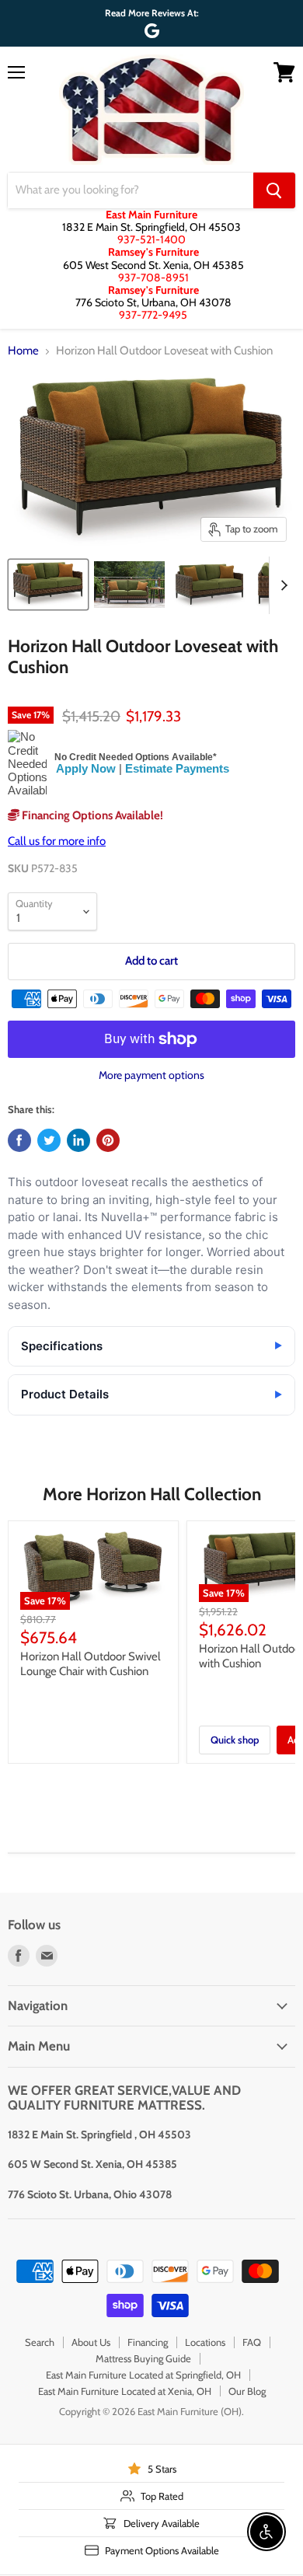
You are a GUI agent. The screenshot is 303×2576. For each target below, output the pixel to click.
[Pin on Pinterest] (108, 1140)
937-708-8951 (153, 277)
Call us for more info (57, 841)
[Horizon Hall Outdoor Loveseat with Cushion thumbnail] (48, 585)
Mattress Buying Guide (143, 2358)
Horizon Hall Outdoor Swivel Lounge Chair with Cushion (91, 1664)
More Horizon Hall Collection (152, 1494)
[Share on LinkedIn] (78, 1140)
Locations (205, 2342)
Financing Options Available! (91, 815)
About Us (91, 2342)
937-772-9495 (153, 315)
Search (40, 2342)
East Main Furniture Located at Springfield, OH (143, 2375)
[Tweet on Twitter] (49, 1140)
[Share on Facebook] (19, 1140)
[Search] (274, 190)
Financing (148, 2342)
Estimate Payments (177, 768)
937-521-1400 (151, 239)
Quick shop (235, 1740)
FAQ (252, 2342)
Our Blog (247, 2391)
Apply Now (86, 768)
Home (23, 351)
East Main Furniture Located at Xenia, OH (125, 2391)
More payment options (151, 1075)
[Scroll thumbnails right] (281, 585)
